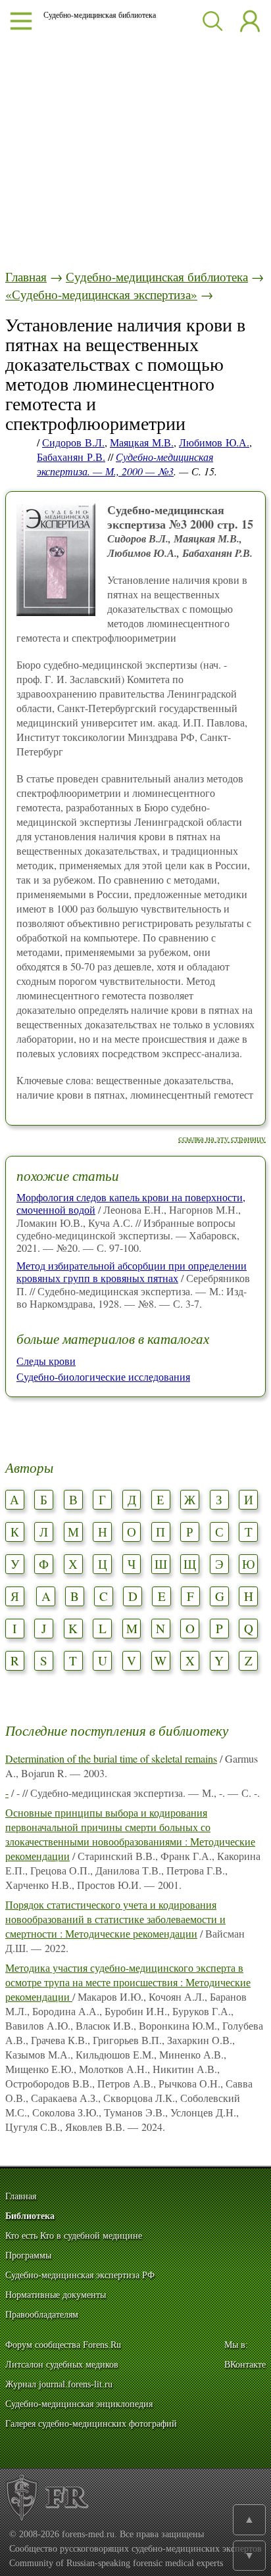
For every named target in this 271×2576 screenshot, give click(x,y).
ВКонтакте (245, 2365)
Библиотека (30, 2216)
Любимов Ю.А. (214, 442)
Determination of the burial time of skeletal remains (111, 1758)
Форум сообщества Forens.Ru (63, 2345)
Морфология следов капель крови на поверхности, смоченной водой (131, 1203)
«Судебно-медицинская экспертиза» (101, 294)
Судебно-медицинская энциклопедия (79, 2404)
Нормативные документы (56, 2295)
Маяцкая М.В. (142, 442)
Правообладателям (42, 2315)
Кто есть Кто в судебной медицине (74, 2236)
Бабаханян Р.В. (71, 457)
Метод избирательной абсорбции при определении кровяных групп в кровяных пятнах (132, 1272)
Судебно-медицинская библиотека (157, 276)
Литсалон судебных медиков (62, 2365)
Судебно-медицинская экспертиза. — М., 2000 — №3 (125, 464)
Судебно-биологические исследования (103, 1376)
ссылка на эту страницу (222, 1138)
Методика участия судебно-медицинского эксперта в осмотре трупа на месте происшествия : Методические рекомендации (128, 1982)
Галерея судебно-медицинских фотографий (91, 2424)
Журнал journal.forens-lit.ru (59, 2384)
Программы (28, 2255)
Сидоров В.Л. (73, 442)
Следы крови (46, 1361)
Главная (26, 276)
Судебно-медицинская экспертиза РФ (80, 2275)
